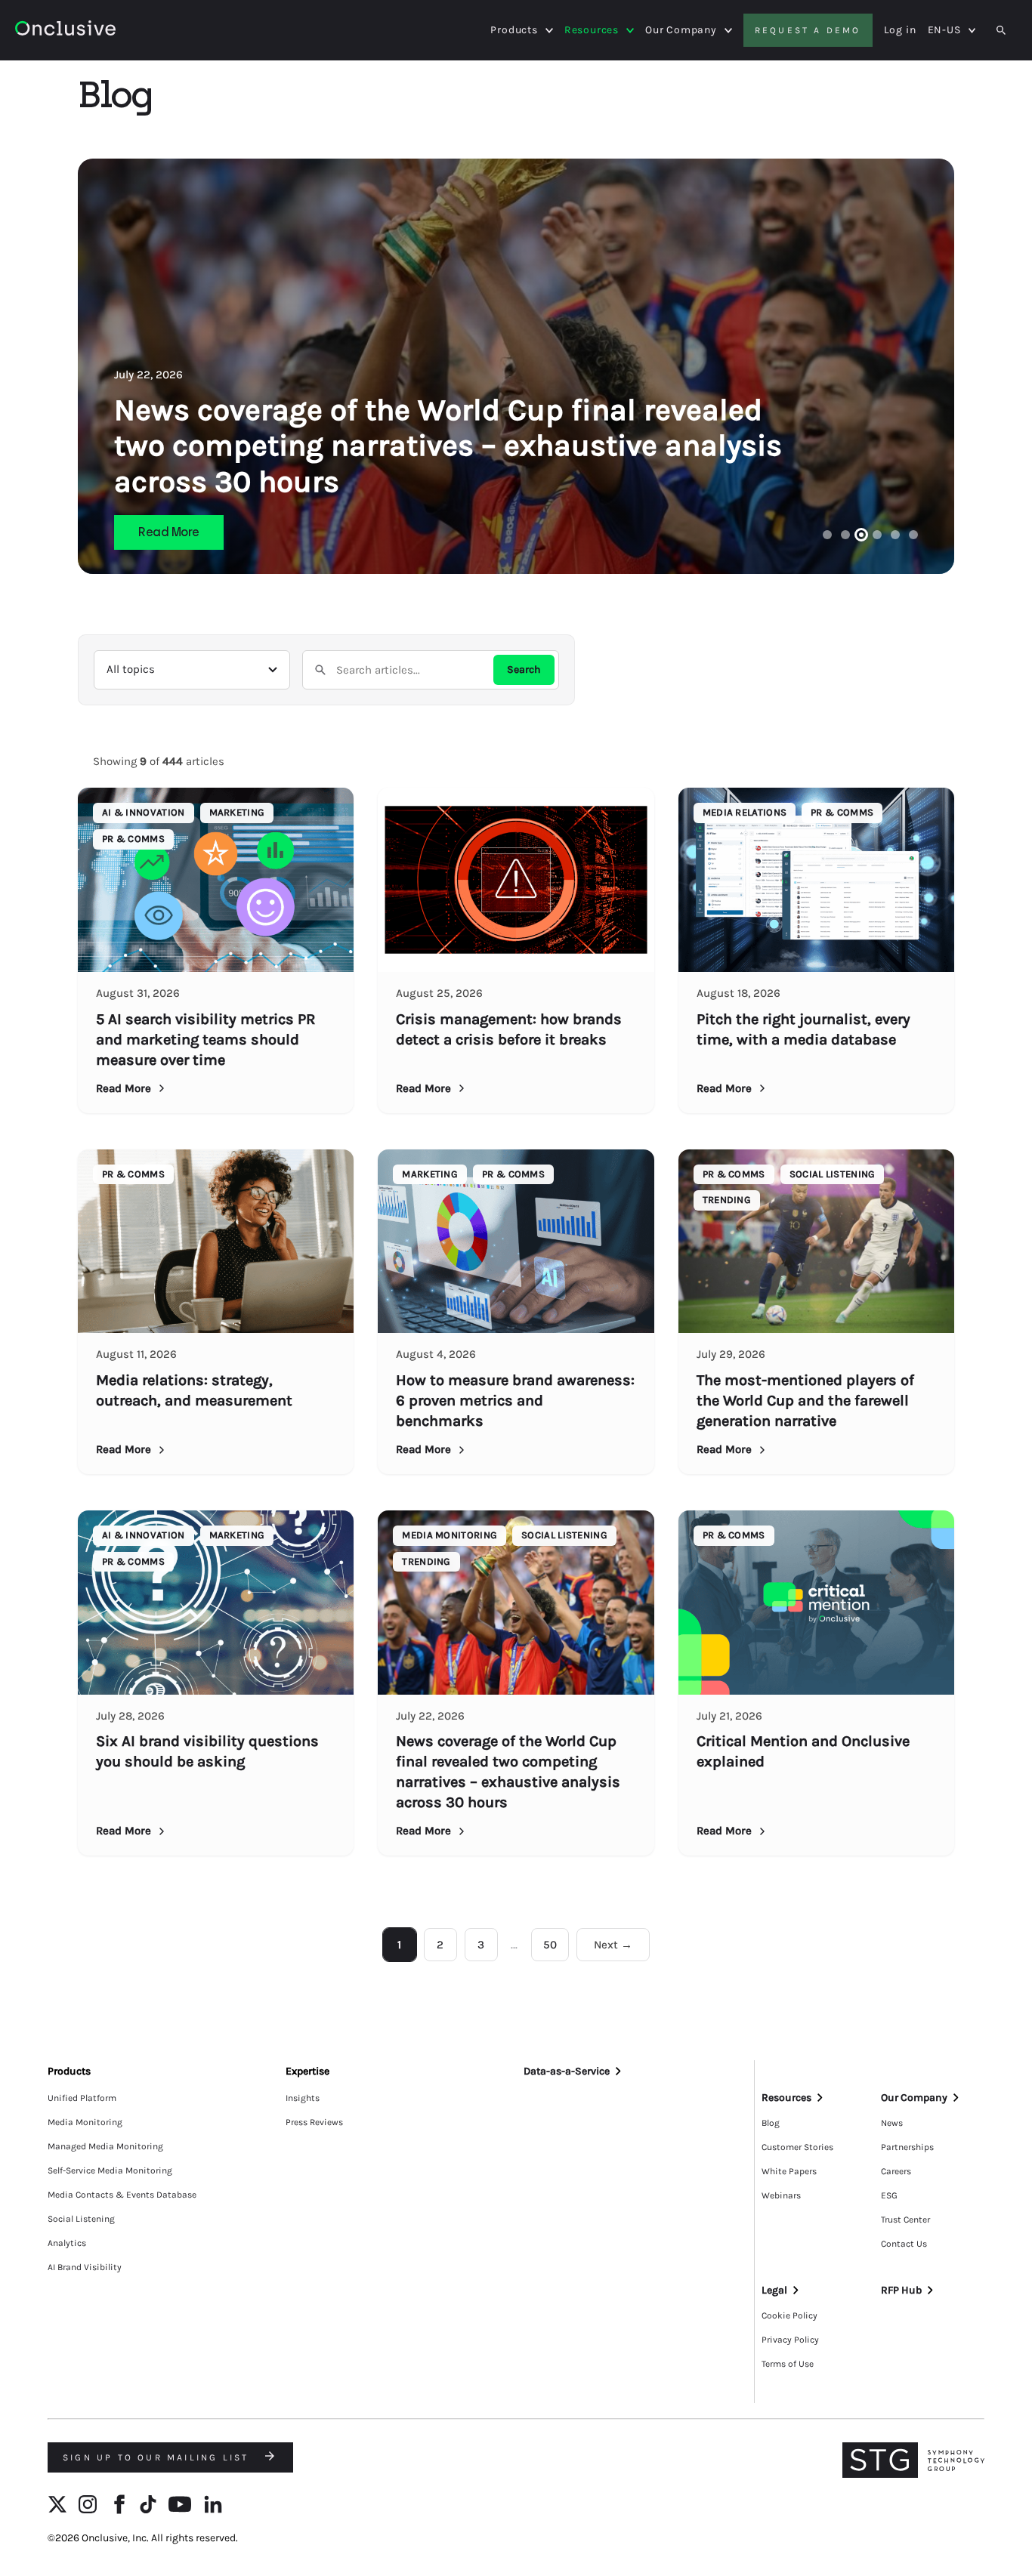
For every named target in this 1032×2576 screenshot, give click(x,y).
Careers (896, 2171)
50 (550, 1945)
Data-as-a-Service (567, 2071)
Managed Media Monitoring (105, 2146)
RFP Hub (901, 2290)
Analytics (67, 2243)
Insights (303, 2098)
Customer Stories (797, 2147)
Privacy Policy (790, 2340)
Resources (592, 30)
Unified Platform (82, 2098)
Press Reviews (314, 2122)
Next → (613, 1945)
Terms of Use (788, 2364)
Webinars (781, 2195)
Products (514, 30)
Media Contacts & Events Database (122, 2195)
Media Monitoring (85, 2122)
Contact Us (904, 2244)
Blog (771, 2123)
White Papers (789, 2171)
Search (524, 669)
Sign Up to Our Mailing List (158, 2457)
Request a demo (808, 30)
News (892, 2123)
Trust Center (905, 2220)
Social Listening (81, 2219)
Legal (774, 2290)
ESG (889, 2195)
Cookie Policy (789, 2315)
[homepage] (65, 31)
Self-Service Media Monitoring (110, 2170)
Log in (900, 30)
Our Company (681, 30)
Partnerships (907, 2147)
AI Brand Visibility (85, 2267)
